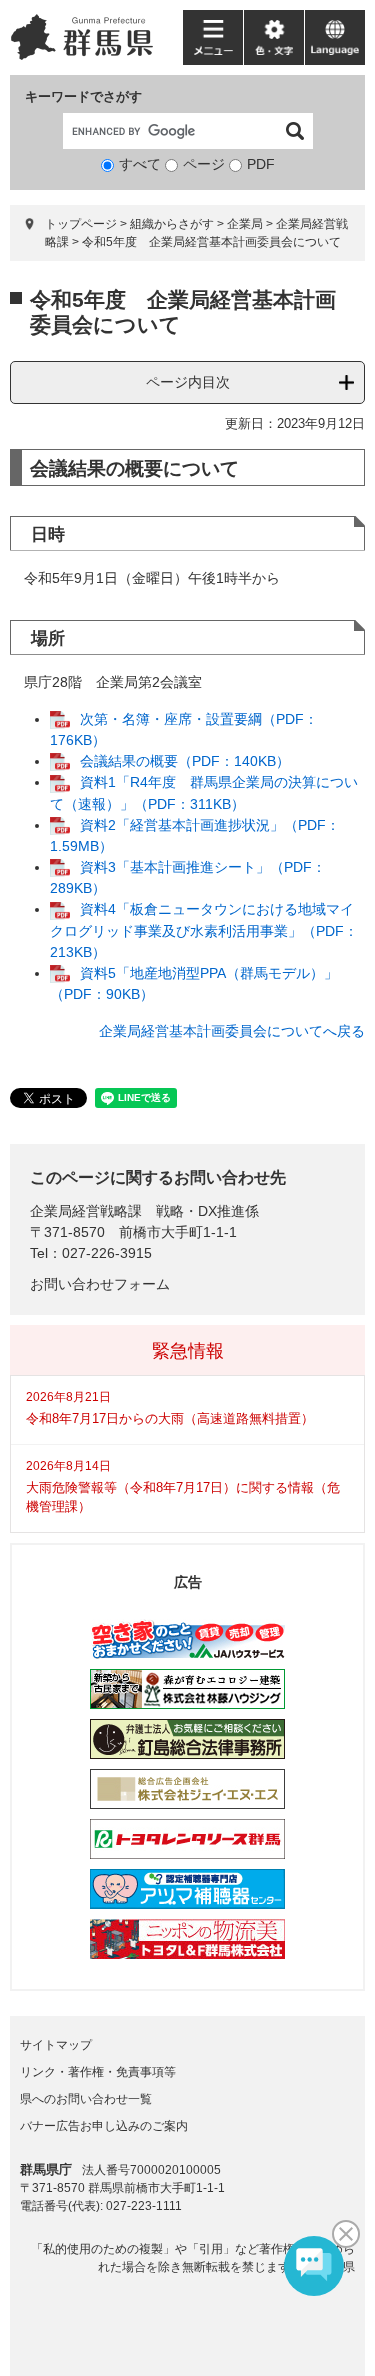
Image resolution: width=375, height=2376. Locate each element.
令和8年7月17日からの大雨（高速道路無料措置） (170, 1418)
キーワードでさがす (83, 96)
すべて (140, 164)
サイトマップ (56, 2045)
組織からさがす (172, 224)
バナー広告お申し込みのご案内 (104, 2126)
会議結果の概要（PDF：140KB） (185, 761)
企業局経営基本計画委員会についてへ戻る (232, 1031)
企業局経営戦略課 (86, 1211)
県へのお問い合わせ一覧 (86, 2099)
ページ (204, 164)
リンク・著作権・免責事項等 (98, 2072)
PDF (261, 164)
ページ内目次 (188, 382)
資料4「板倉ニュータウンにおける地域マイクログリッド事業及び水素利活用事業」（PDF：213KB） (204, 930)
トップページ (81, 224)
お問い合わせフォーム (100, 1284)
